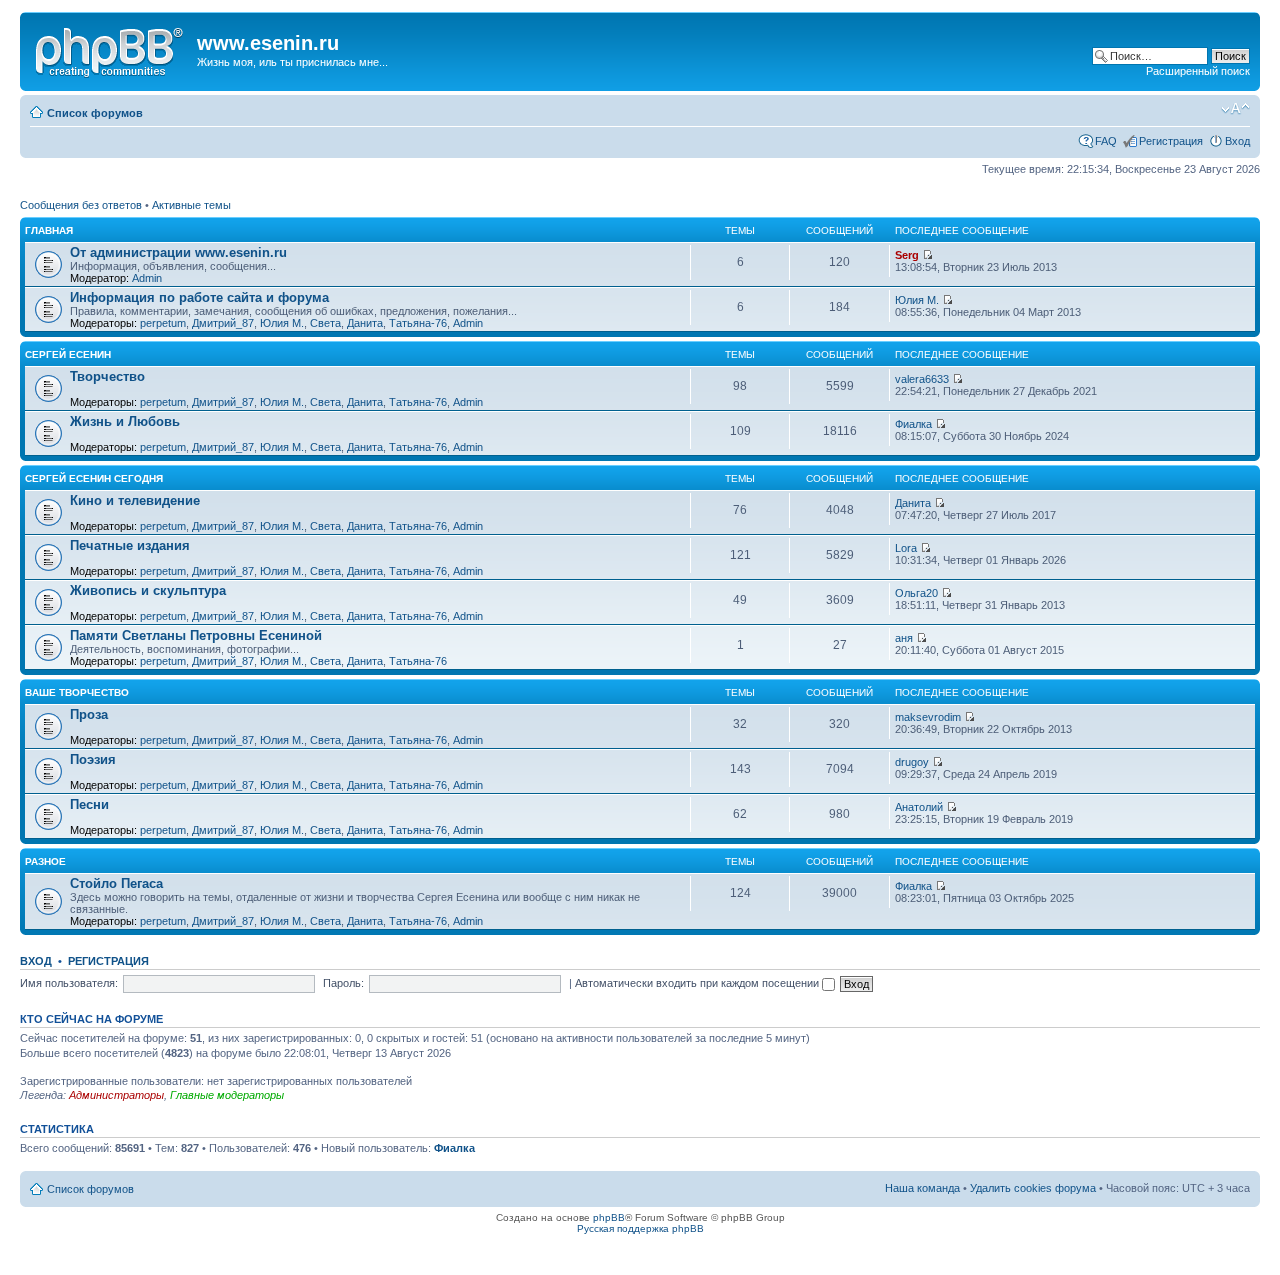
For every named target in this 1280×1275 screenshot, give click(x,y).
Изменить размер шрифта (1235, 109)
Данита (365, 323)
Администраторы (116, 1095)
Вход (1237, 141)
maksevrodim (928, 717)
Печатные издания (130, 545)
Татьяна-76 (418, 323)
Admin (147, 278)
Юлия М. (282, 323)
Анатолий (919, 807)
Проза (89, 714)
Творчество (107, 376)
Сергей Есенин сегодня (94, 478)
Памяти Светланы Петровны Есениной (196, 635)
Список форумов (95, 113)
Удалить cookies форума (1033, 1188)
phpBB (609, 1217)
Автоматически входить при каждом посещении (698, 983)
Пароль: (343, 983)
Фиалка (913, 424)
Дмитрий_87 (223, 323)
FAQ (1106, 141)
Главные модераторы (227, 1095)
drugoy (912, 762)
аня (904, 638)
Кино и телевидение (135, 500)
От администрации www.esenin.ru (178, 252)
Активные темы (191, 205)
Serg (907, 255)
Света (325, 323)
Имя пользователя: (69, 983)
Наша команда (922, 1188)
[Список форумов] (111, 49)
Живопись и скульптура (148, 590)
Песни (89, 804)
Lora (906, 548)
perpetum (163, 323)
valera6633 (922, 379)
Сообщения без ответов (81, 205)
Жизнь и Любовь (125, 421)
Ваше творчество (77, 692)
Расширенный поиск (1198, 71)
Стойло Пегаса (116, 883)
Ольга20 (916, 593)
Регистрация (1171, 141)
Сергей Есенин (68, 354)
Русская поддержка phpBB (640, 1228)
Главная (49, 230)
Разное (45, 861)
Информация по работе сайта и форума (199, 297)
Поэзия (93, 759)
